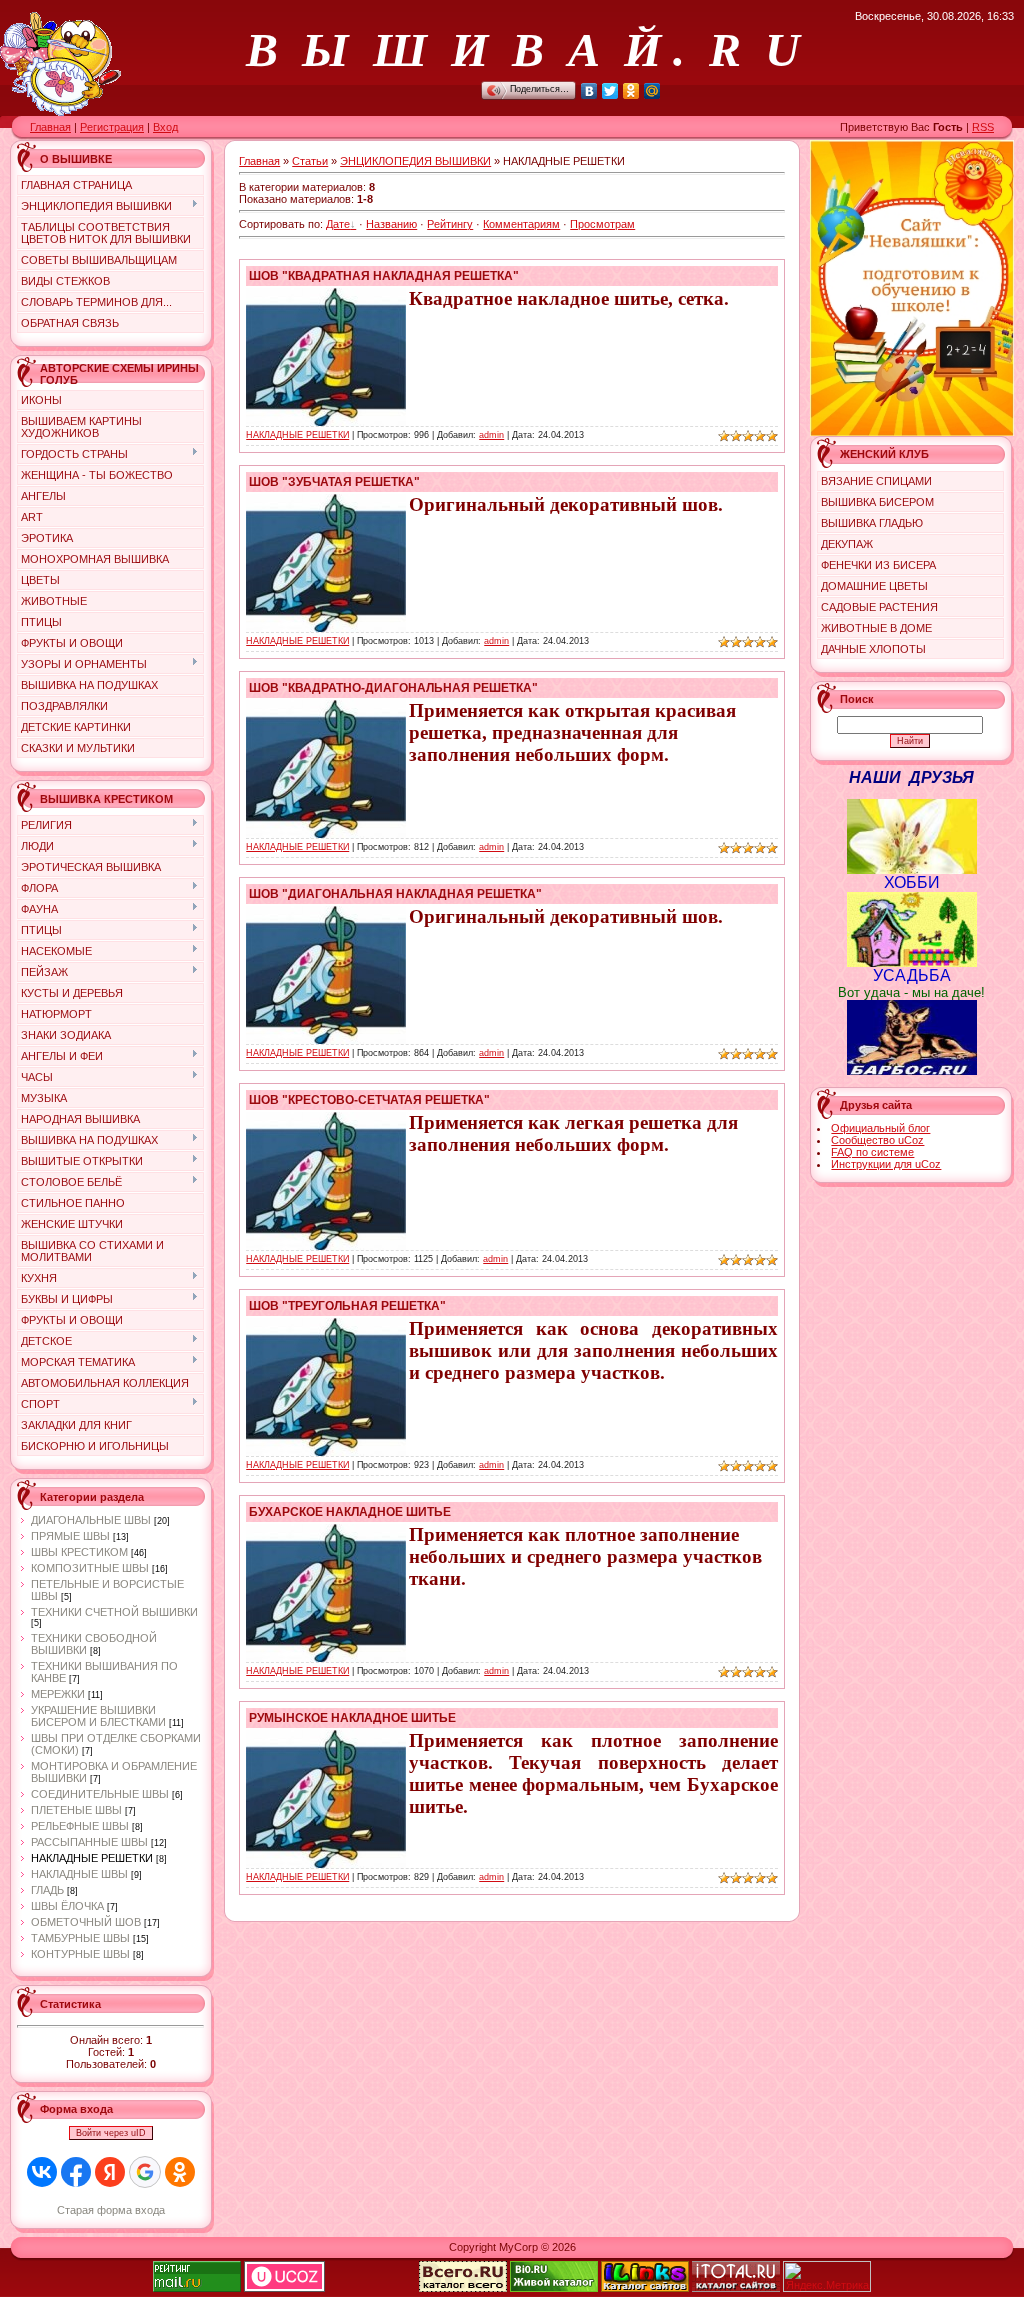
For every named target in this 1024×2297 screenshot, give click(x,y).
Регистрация (112, 127)
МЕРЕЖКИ (58, 1694)
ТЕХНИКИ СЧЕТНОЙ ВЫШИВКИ (114, 1612)
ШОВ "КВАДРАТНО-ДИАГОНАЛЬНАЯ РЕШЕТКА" (393, 688)
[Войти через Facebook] (76, 2172)
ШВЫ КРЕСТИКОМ (79, 1552)
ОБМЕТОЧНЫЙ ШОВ (86, 1922)
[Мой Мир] (652, 91)
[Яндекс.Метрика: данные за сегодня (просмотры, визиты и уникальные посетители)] (827, 2276)
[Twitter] (610, 91)
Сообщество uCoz (877, 1140)
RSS (983, 127)
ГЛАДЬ (47, 1890)
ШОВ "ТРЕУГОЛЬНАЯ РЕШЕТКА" (347, 1306)
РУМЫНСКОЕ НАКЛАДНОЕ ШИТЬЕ (352, 1718)
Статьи (310, 161)
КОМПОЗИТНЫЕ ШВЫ (90, 1568)
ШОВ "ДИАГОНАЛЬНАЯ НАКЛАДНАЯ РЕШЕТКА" (395, 894)
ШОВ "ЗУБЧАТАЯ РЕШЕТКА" (334, 482)
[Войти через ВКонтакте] (42, 2172)
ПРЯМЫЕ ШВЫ (70, 1536)
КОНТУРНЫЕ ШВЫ (80, 1954)
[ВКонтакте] (589, 91)
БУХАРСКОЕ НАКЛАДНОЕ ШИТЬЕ (350, 1512)
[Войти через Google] (145, 2172)
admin (491, 435)
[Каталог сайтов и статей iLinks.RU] (645, 2288)
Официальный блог (880, 1128)
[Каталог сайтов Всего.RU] (463, 2288)
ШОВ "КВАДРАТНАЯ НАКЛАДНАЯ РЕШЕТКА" (384, 276)
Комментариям (521, 224)
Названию (391, 224)
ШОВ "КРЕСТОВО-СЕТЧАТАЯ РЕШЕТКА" (369, 1100)
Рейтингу (450, 224)
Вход (165, 127)
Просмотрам (602, 224)
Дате (338, 224)
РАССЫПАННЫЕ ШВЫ (89, 1842)
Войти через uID (111, 2133)
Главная (50, 127)
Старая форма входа (111, 2210)
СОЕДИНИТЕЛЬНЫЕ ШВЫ (100, 1794)
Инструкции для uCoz (886, 1164)
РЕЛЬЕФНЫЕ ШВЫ (80, 1826)
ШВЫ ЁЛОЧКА (67, 1906)
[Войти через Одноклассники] (180, 2172)
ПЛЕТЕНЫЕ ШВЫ (76, 1810)
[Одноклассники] (631, 91)
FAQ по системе (872, 1152)
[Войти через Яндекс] (110, 2172)
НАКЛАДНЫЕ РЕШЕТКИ (92, 1858)
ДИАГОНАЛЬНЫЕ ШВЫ (91, 1520)
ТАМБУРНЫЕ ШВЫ (80, 1938)
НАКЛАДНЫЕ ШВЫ (79, 1874)
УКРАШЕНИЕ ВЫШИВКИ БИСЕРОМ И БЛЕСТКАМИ (98, 1716)
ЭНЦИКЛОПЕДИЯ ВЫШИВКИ (415, 161)
